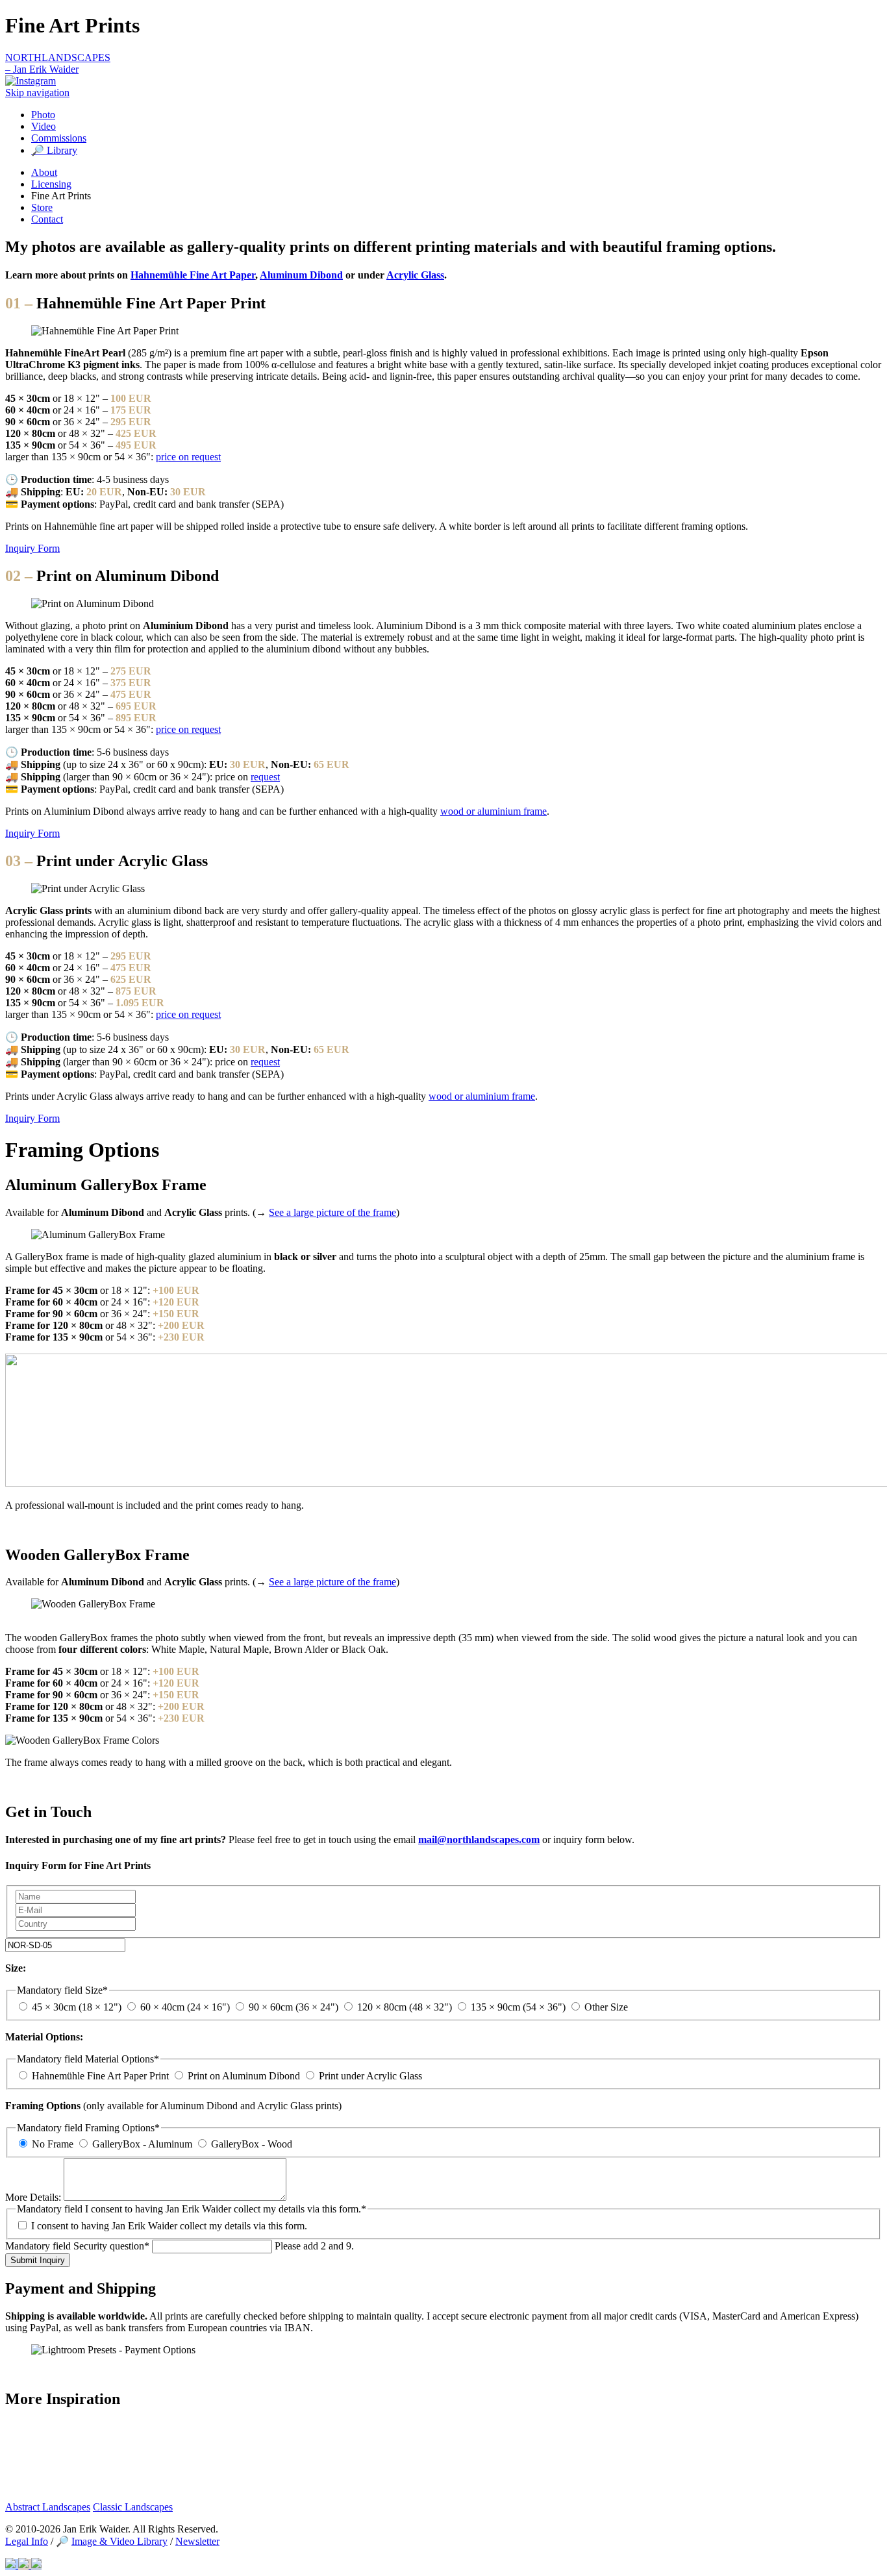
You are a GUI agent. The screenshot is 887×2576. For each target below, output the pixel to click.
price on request (188, 457)
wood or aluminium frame (493, 811)
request (265, 777)
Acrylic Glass (415, 275)
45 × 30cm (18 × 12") (77, 2007)
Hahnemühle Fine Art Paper (193, 275)
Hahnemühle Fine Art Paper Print (100, 2076)
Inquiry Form (32, 548)
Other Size (606, 2007)
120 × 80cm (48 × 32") (405, 2007)
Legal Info (27, 2541)
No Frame (53, 2144)
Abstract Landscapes (48, 2507)
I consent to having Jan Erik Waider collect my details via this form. (169, 2226)
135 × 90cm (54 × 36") (518, 2007)
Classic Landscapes (133, 2507)
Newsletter (197, 2541)
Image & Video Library (119, 2541)
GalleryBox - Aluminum (142, 2144)
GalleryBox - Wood (252, 2144)
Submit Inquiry (38, 2260)
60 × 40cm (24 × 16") (185, 2007)
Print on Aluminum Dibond (244, 2076)
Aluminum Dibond (301, 275)
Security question (77, 2246)
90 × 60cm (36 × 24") (294, 2007)
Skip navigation (37, 93)
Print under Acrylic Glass (370, 2076)
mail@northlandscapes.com (479, 1839)
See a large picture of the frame (332, 1212)
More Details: (34, 2197)
